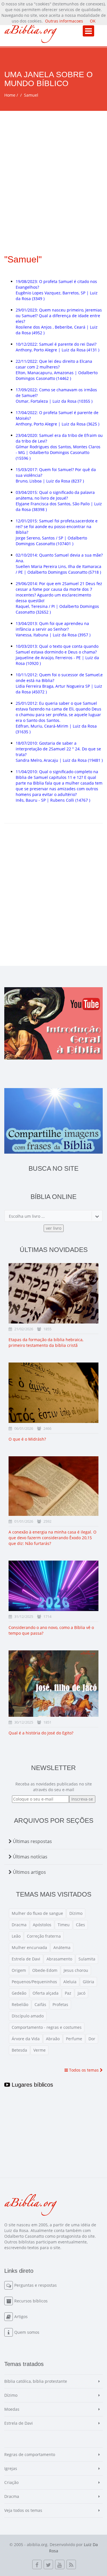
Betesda (19, 2050)
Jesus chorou (76, 1970)
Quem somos (27, 2332)
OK (93, 21)
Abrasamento (59, 1959)
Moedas (12, 2409)
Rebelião (20, 2004)
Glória (88, 1982)
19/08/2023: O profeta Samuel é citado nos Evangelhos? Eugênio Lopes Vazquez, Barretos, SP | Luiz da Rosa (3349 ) (57, 290)
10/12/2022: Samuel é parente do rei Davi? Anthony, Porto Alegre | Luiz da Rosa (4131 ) (57, 347)
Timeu (64, 1925)
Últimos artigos (29, 1872)
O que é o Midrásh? (27, 1439)
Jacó (81, 1993)
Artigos (21, 2317)
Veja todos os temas (23, 2510)
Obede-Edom (45, 1970)
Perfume (74, 2039)
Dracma (19, 1925)
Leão (16, 1936)
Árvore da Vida (26, 2039)
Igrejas (11, 2468)
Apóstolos (42, 1925)
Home (10, 95)
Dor (92, 2039)
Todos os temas (84, 2070)
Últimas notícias (30, 1857)
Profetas (60, 2004)
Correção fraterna (44, 1936)
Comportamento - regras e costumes (47, 2027)
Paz (68, 1993)
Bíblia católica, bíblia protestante (36, 2381)
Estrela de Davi (26, 1959)
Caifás (40, 2004)
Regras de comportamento (30, 2454)
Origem (19, 1970)
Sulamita (87, 1959)
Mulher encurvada (29, 1947)
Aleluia (70, 1982)
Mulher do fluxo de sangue (37, 1913)
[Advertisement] (53, 167)
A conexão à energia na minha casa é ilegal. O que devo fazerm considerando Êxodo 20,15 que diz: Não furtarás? (53, 1538)
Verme (40, 2050)
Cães (80, 1925)
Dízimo (76, 1913)
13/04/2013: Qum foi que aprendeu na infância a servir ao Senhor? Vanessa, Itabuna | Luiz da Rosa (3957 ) (53, 629)
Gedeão (19, 1993)
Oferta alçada (46, 1993)
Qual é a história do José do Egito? (41, 1733)
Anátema (62, 1947)
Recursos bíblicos (31, 2301)
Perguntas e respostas (36, 2285)
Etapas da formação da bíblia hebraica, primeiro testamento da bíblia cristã (46, 1342)
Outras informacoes (64, 21)
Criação (11, 2482)
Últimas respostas (32, 1841)
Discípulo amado (28, 2016)
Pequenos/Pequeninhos (34, 1982)
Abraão (53, 2039)
